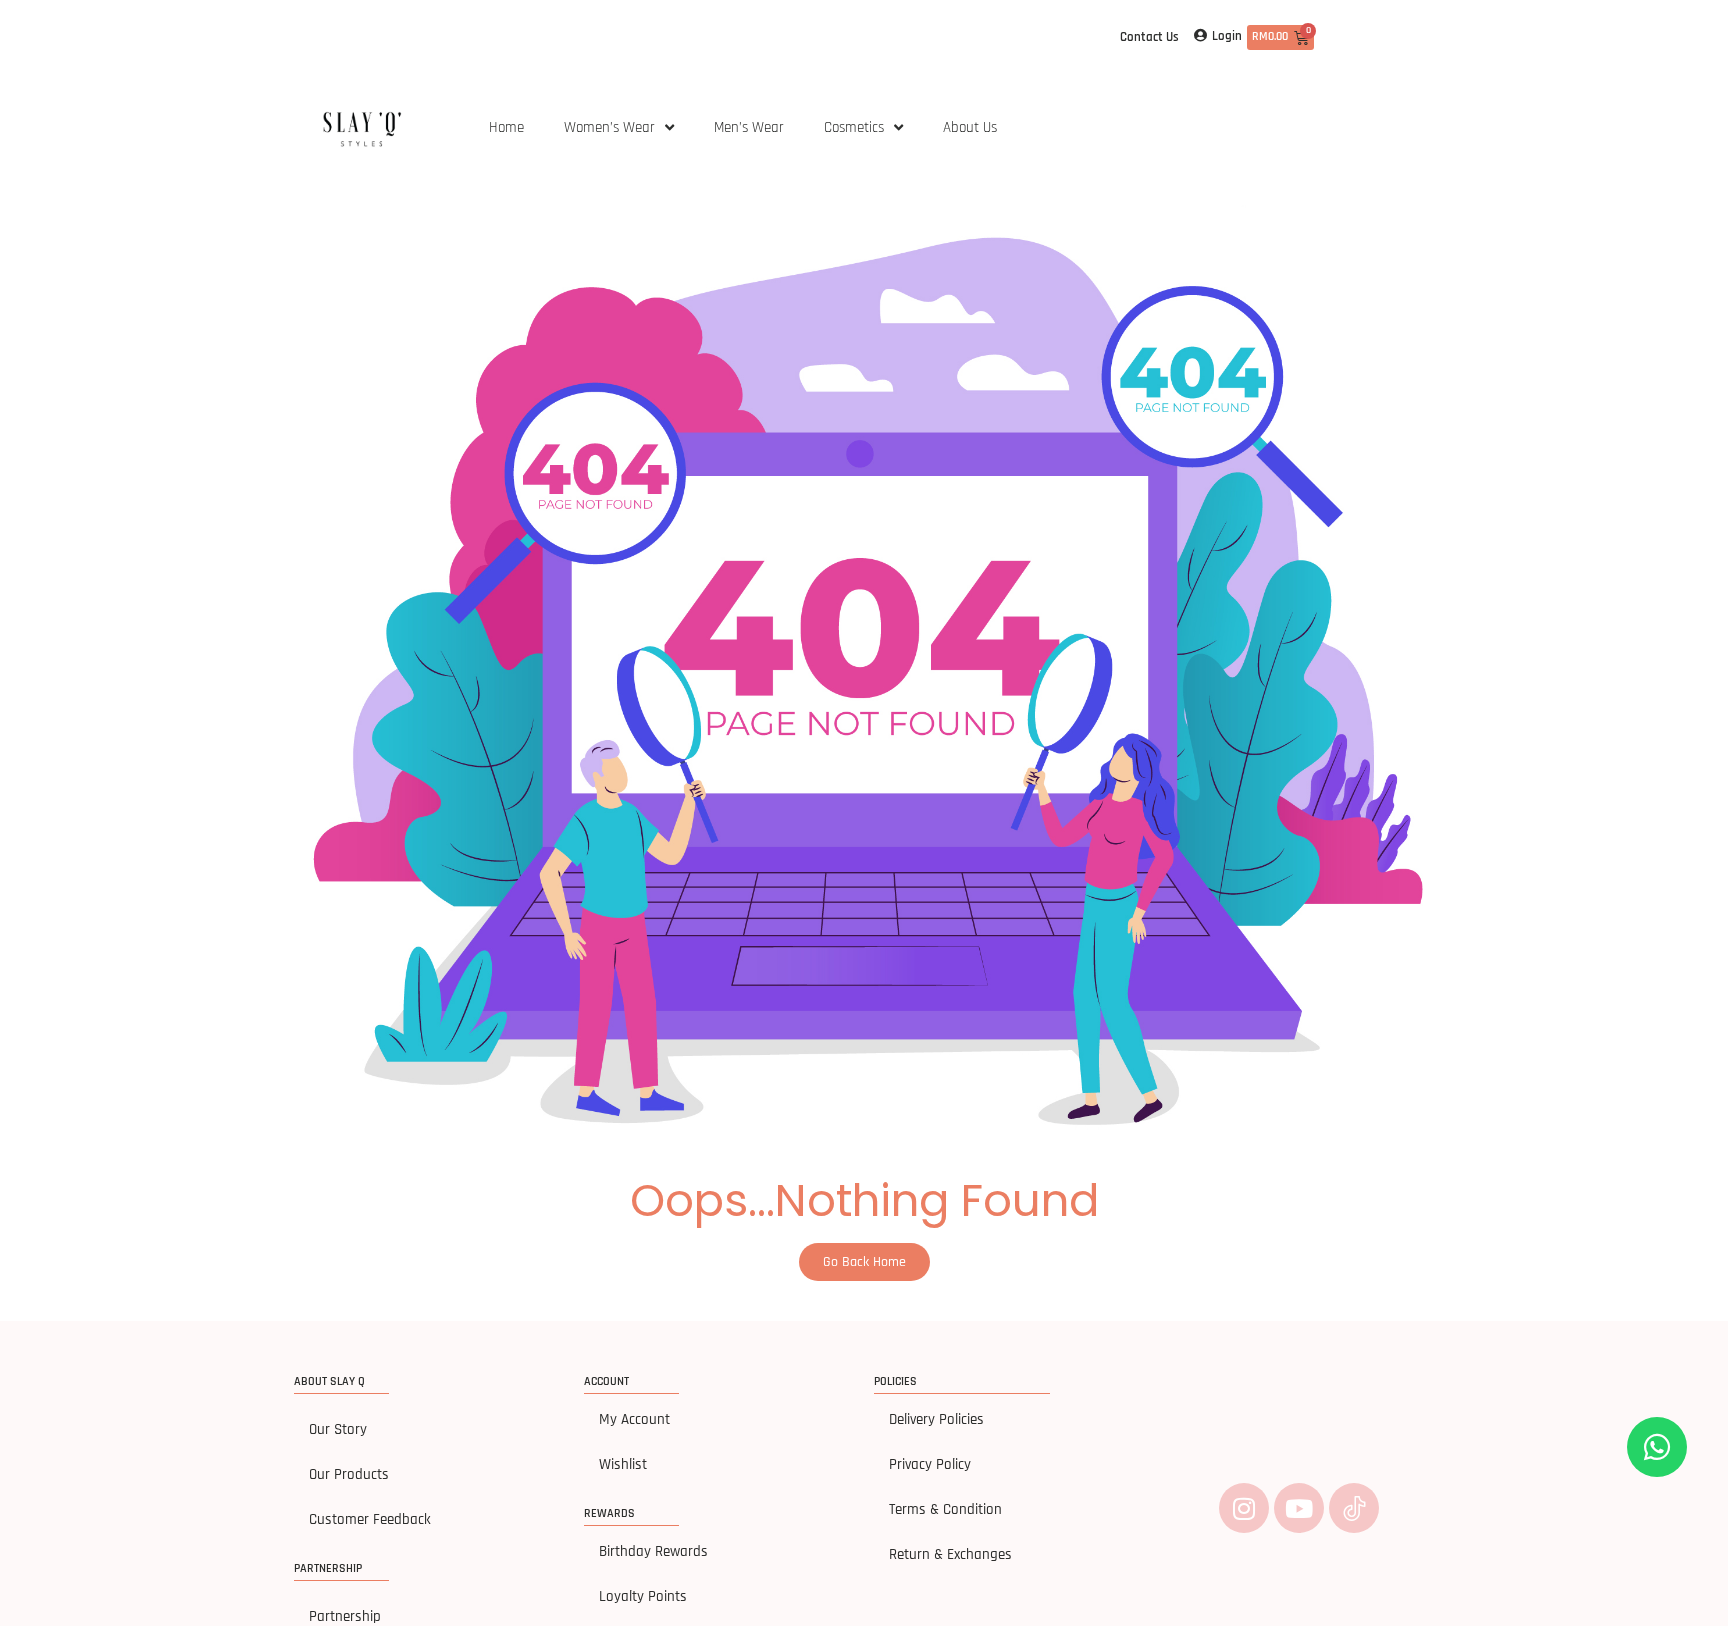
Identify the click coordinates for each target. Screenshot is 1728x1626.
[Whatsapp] (1657, 1447)
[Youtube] (1299, 1508)
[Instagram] (1244, 1508)
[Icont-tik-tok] (1354, 1508)
